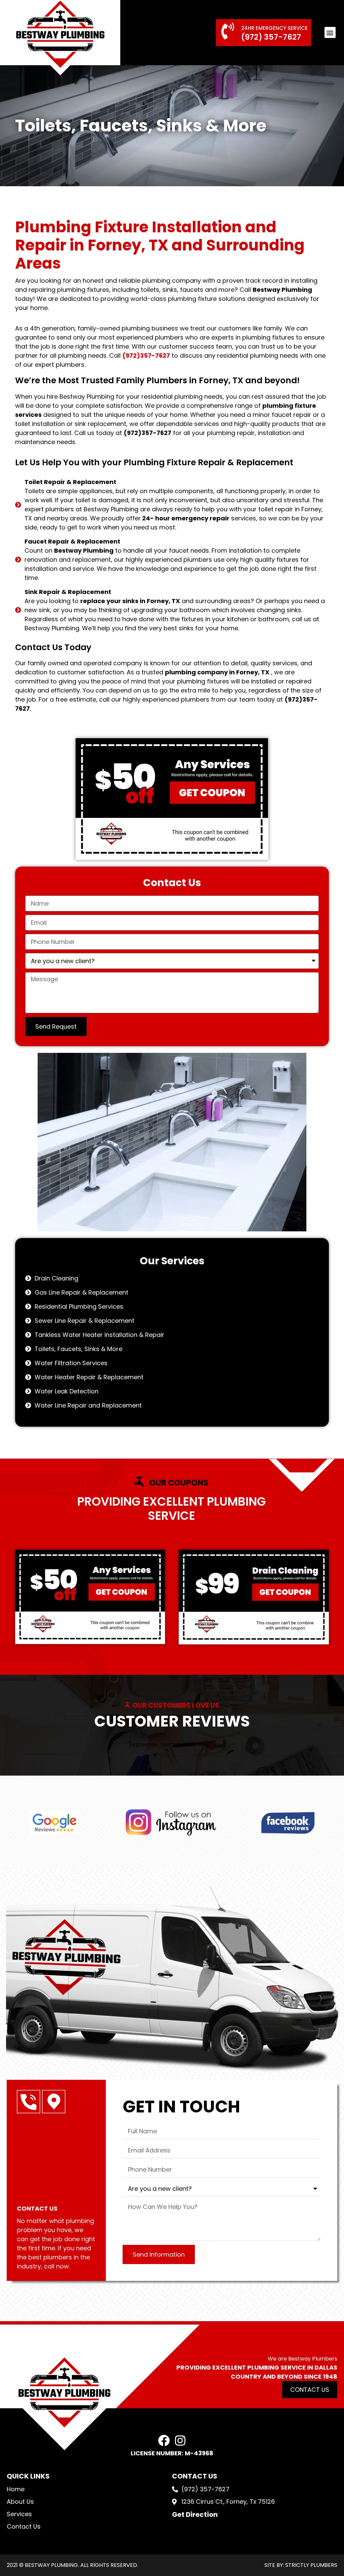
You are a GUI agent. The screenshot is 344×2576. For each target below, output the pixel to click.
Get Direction (195, 2514)
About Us (20, 2502)
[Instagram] (180, 2440)
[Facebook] (164, 2440)
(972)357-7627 (146, 355)
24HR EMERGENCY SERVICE (274, 28)
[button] (330, 32)
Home (16, 2489)
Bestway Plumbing (282, 290)
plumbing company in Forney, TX (217, 672)
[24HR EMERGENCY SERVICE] (228, 31)
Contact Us (24, 2526)
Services (19, 2514)
